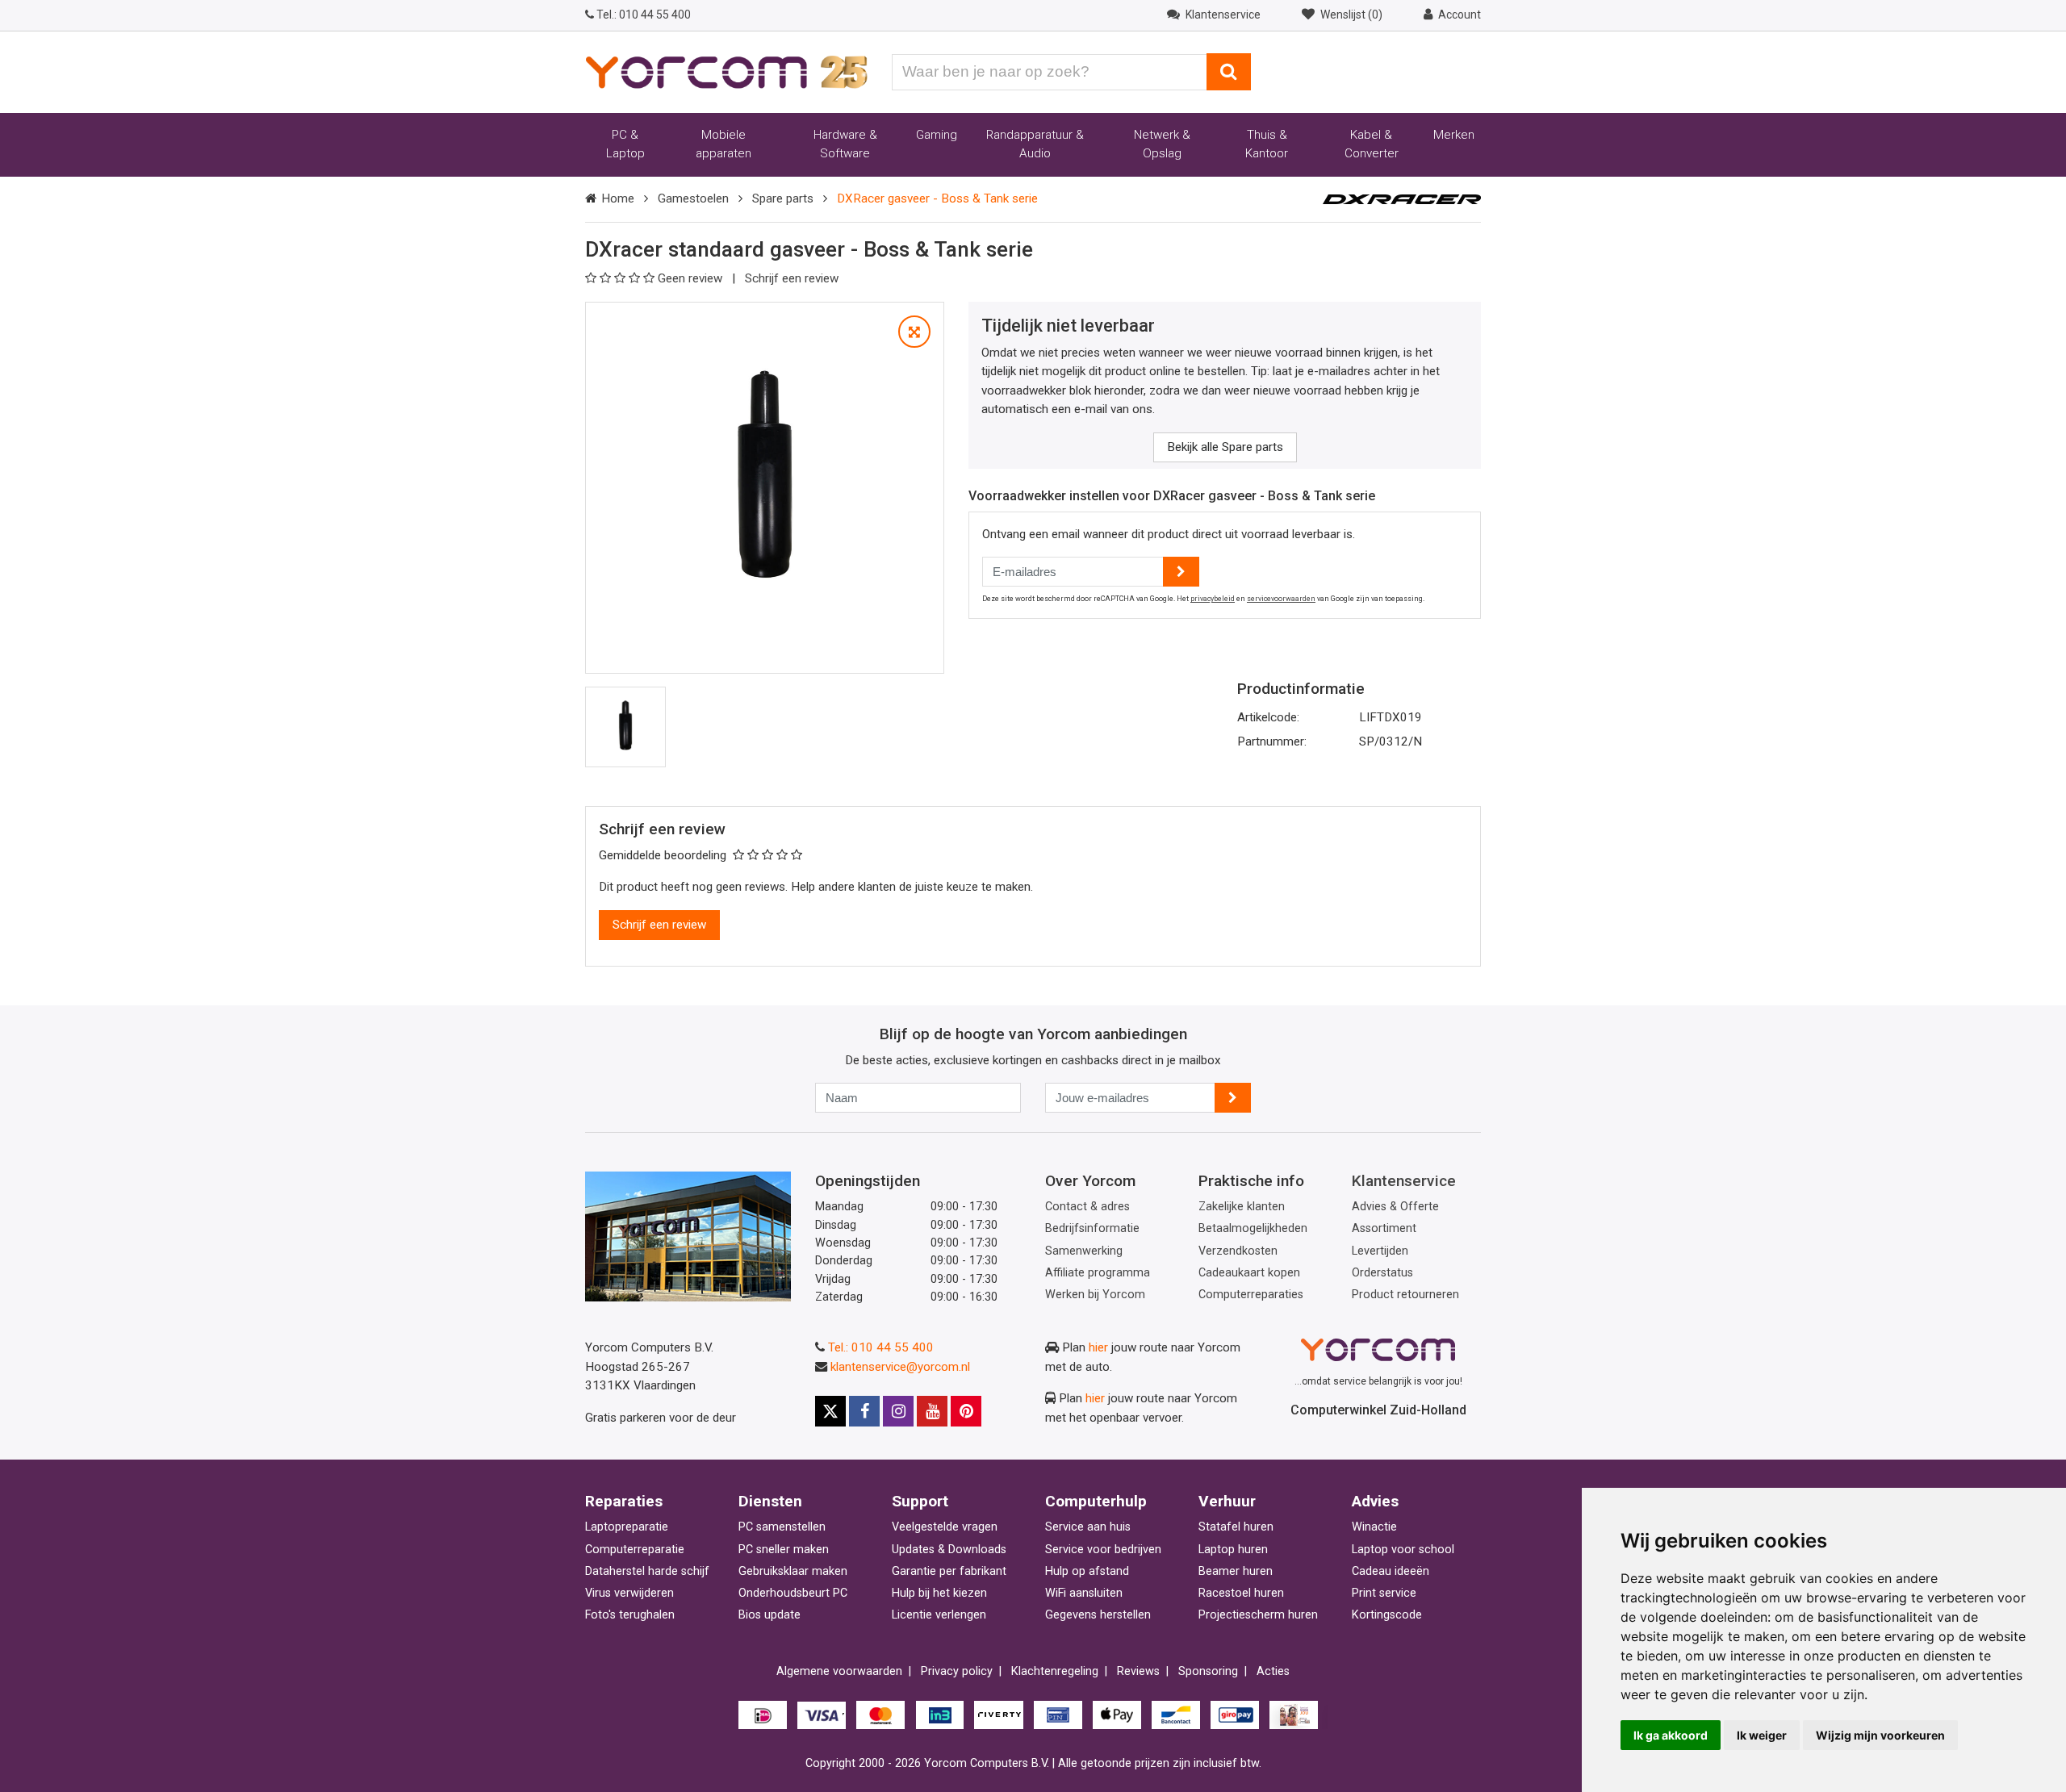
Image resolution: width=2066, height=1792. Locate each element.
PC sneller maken (784, 1550)
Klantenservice (1404, 1181)
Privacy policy (957, 1671)
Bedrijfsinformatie (1092, 1228)
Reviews (1138, 1671)
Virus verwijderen (629, 1593)
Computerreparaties (1251, 1295)
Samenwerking (1084, 1251)
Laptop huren (1233, 1550)
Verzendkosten (1238, 1251)
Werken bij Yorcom (1095, 1295)
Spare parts (783, 198)
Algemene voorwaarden (839, 1671)
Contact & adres (1087, 1207)
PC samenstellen (782, 1527)
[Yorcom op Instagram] (898, 1411)
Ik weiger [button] (1762, 1735)
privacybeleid (1213, 599)
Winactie (1374, 1527)
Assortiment (1384, 1228)
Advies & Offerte (1395, 1207)
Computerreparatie (635, 1550)
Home (618, 198)
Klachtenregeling (1055, 1671)
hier (1098, 1347)
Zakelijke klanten (1242, 1207)
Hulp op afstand (1087, 1571)
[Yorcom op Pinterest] (966, 1411)
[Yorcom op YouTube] (932, 1411)
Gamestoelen (693, 198)
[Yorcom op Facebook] (864, 1411)
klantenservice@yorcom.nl (900, 1367)
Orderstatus (1382, 1273)
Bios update (770, 1615)
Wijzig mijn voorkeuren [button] (1880, 1735)
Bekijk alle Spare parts (1225, 447)
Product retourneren (1405, 1295)
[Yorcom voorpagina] (726, 71)
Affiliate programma (1098, 1273)
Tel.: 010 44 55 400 (881, 1347)
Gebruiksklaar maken (793, 1571)
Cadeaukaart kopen (1249, 1273)
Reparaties (624, 1501)
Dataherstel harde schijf (647, 1571)
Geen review (692, 278)
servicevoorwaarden (1281, 599)
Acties (1273, 1671)
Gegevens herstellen (1098, 1615)
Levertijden (1380, 1251)
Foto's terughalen (630, 1615)
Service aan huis (1088, 1527)
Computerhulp (1096, 1501)
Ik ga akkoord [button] (1671, 1735)
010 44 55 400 (644, 15)
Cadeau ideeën (1391, 1571)
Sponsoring (1208, 1671)
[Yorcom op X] (830, 1411)
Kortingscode (1387, 1615)
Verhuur (1227, 1501)
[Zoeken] (1229, 72)
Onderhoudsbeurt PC (793, 1593)
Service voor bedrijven (1103, 1550)
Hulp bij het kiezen (939, 1593)
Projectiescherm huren (1258, 1615)
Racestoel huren (1241, 1593)
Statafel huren (1236, 1527)
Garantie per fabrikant (949, 1571)
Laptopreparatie (627, 1527)
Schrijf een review (792, 278)
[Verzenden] (1233, 1098)
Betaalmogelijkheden (1253, 1228)
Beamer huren (1236, 1571)
